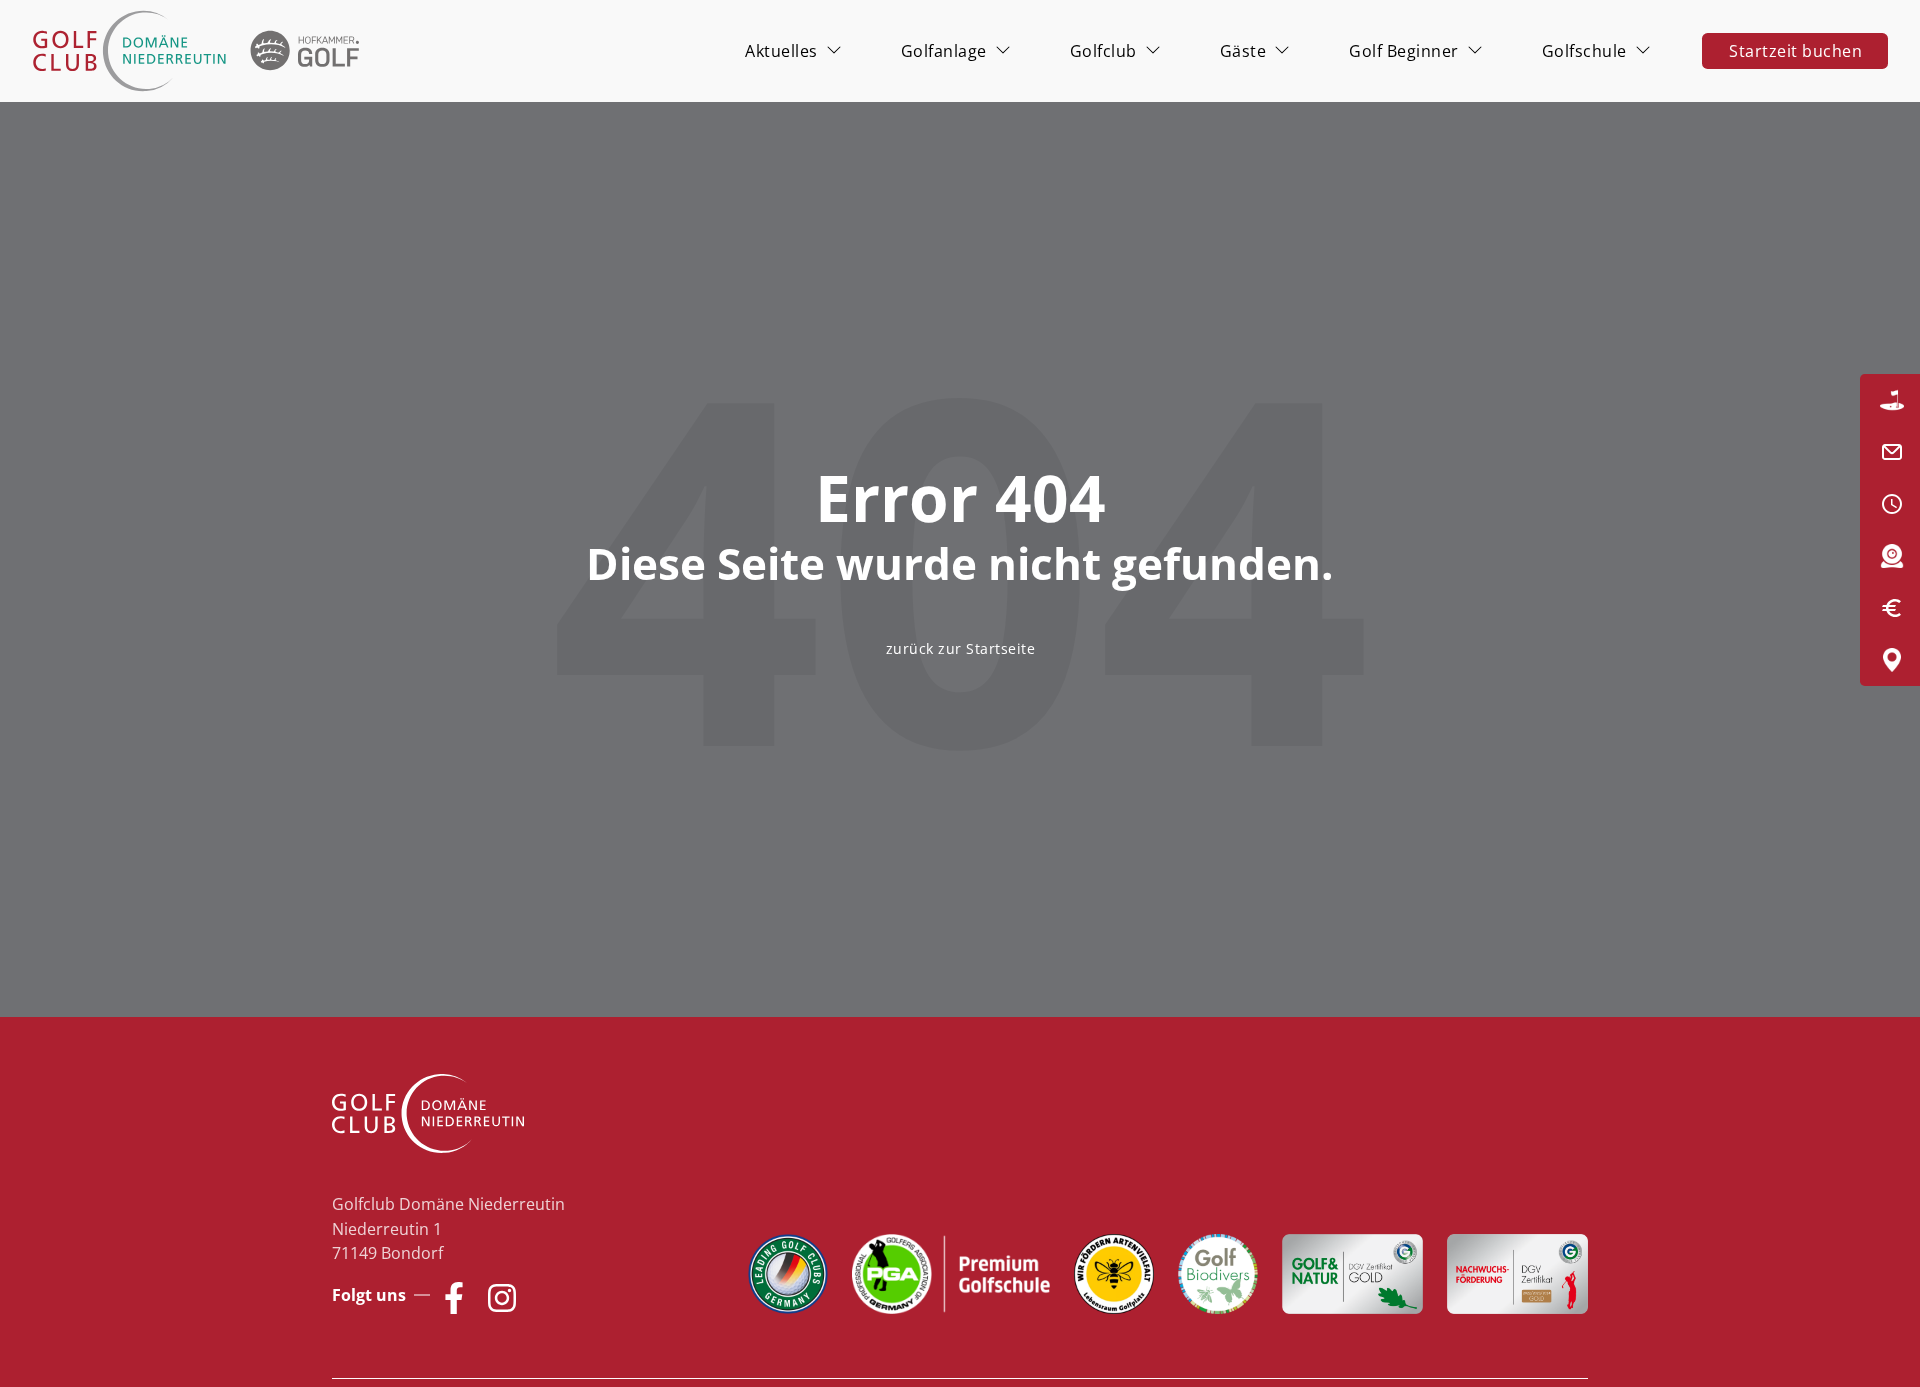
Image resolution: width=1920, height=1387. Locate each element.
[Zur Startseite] (200, 51)
